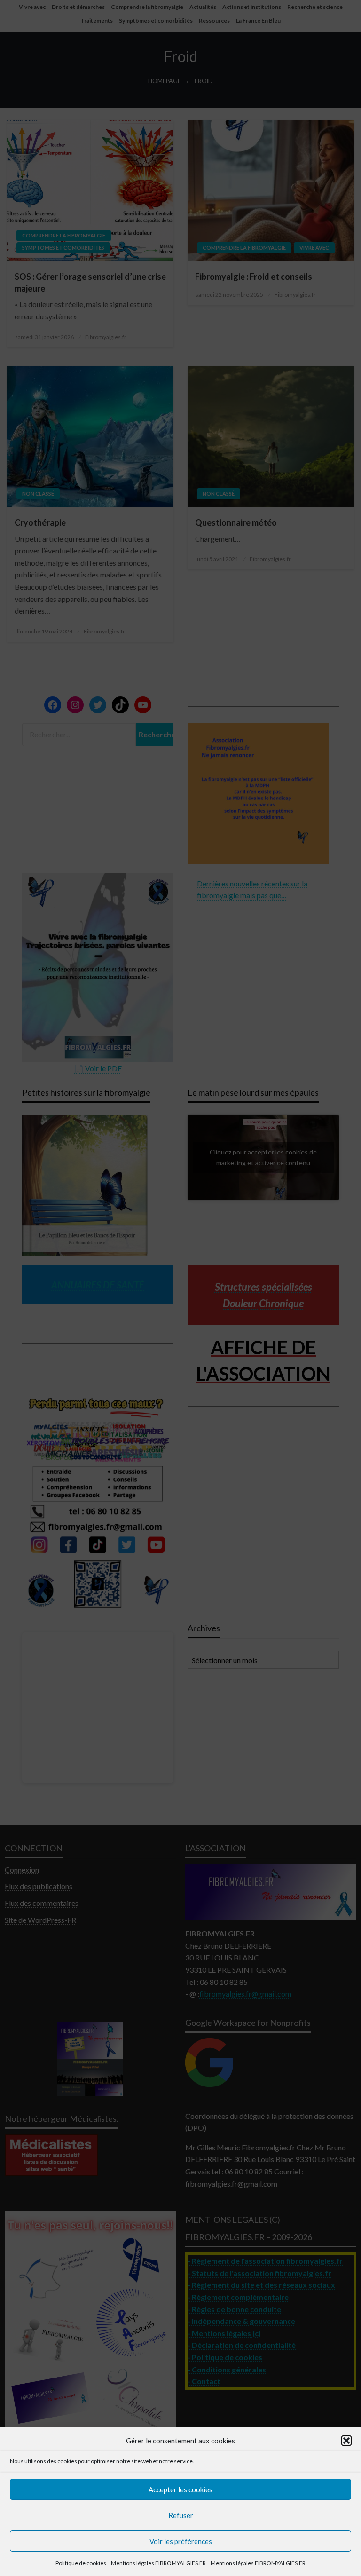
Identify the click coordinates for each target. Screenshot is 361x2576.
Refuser (181, 2515)
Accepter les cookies (180, 2489)
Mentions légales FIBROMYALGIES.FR (158, 2563)
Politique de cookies (81, 2563)
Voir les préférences (181, 2541)
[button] (346, 2441)
